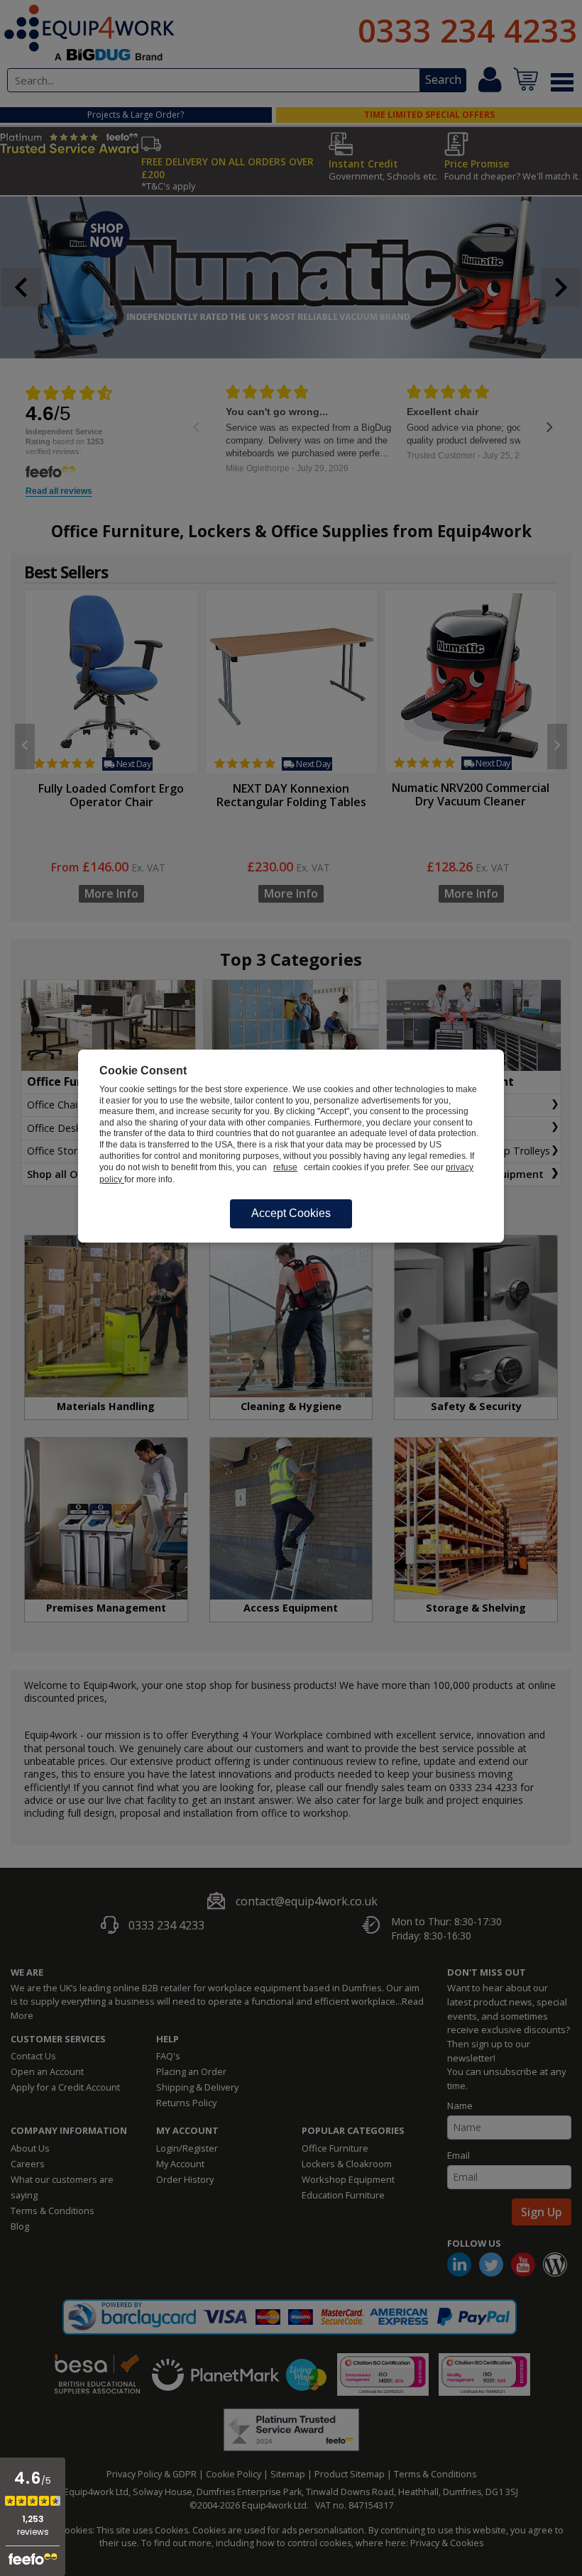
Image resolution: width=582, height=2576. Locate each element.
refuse (285, 1167)
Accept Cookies (291, 1213)
